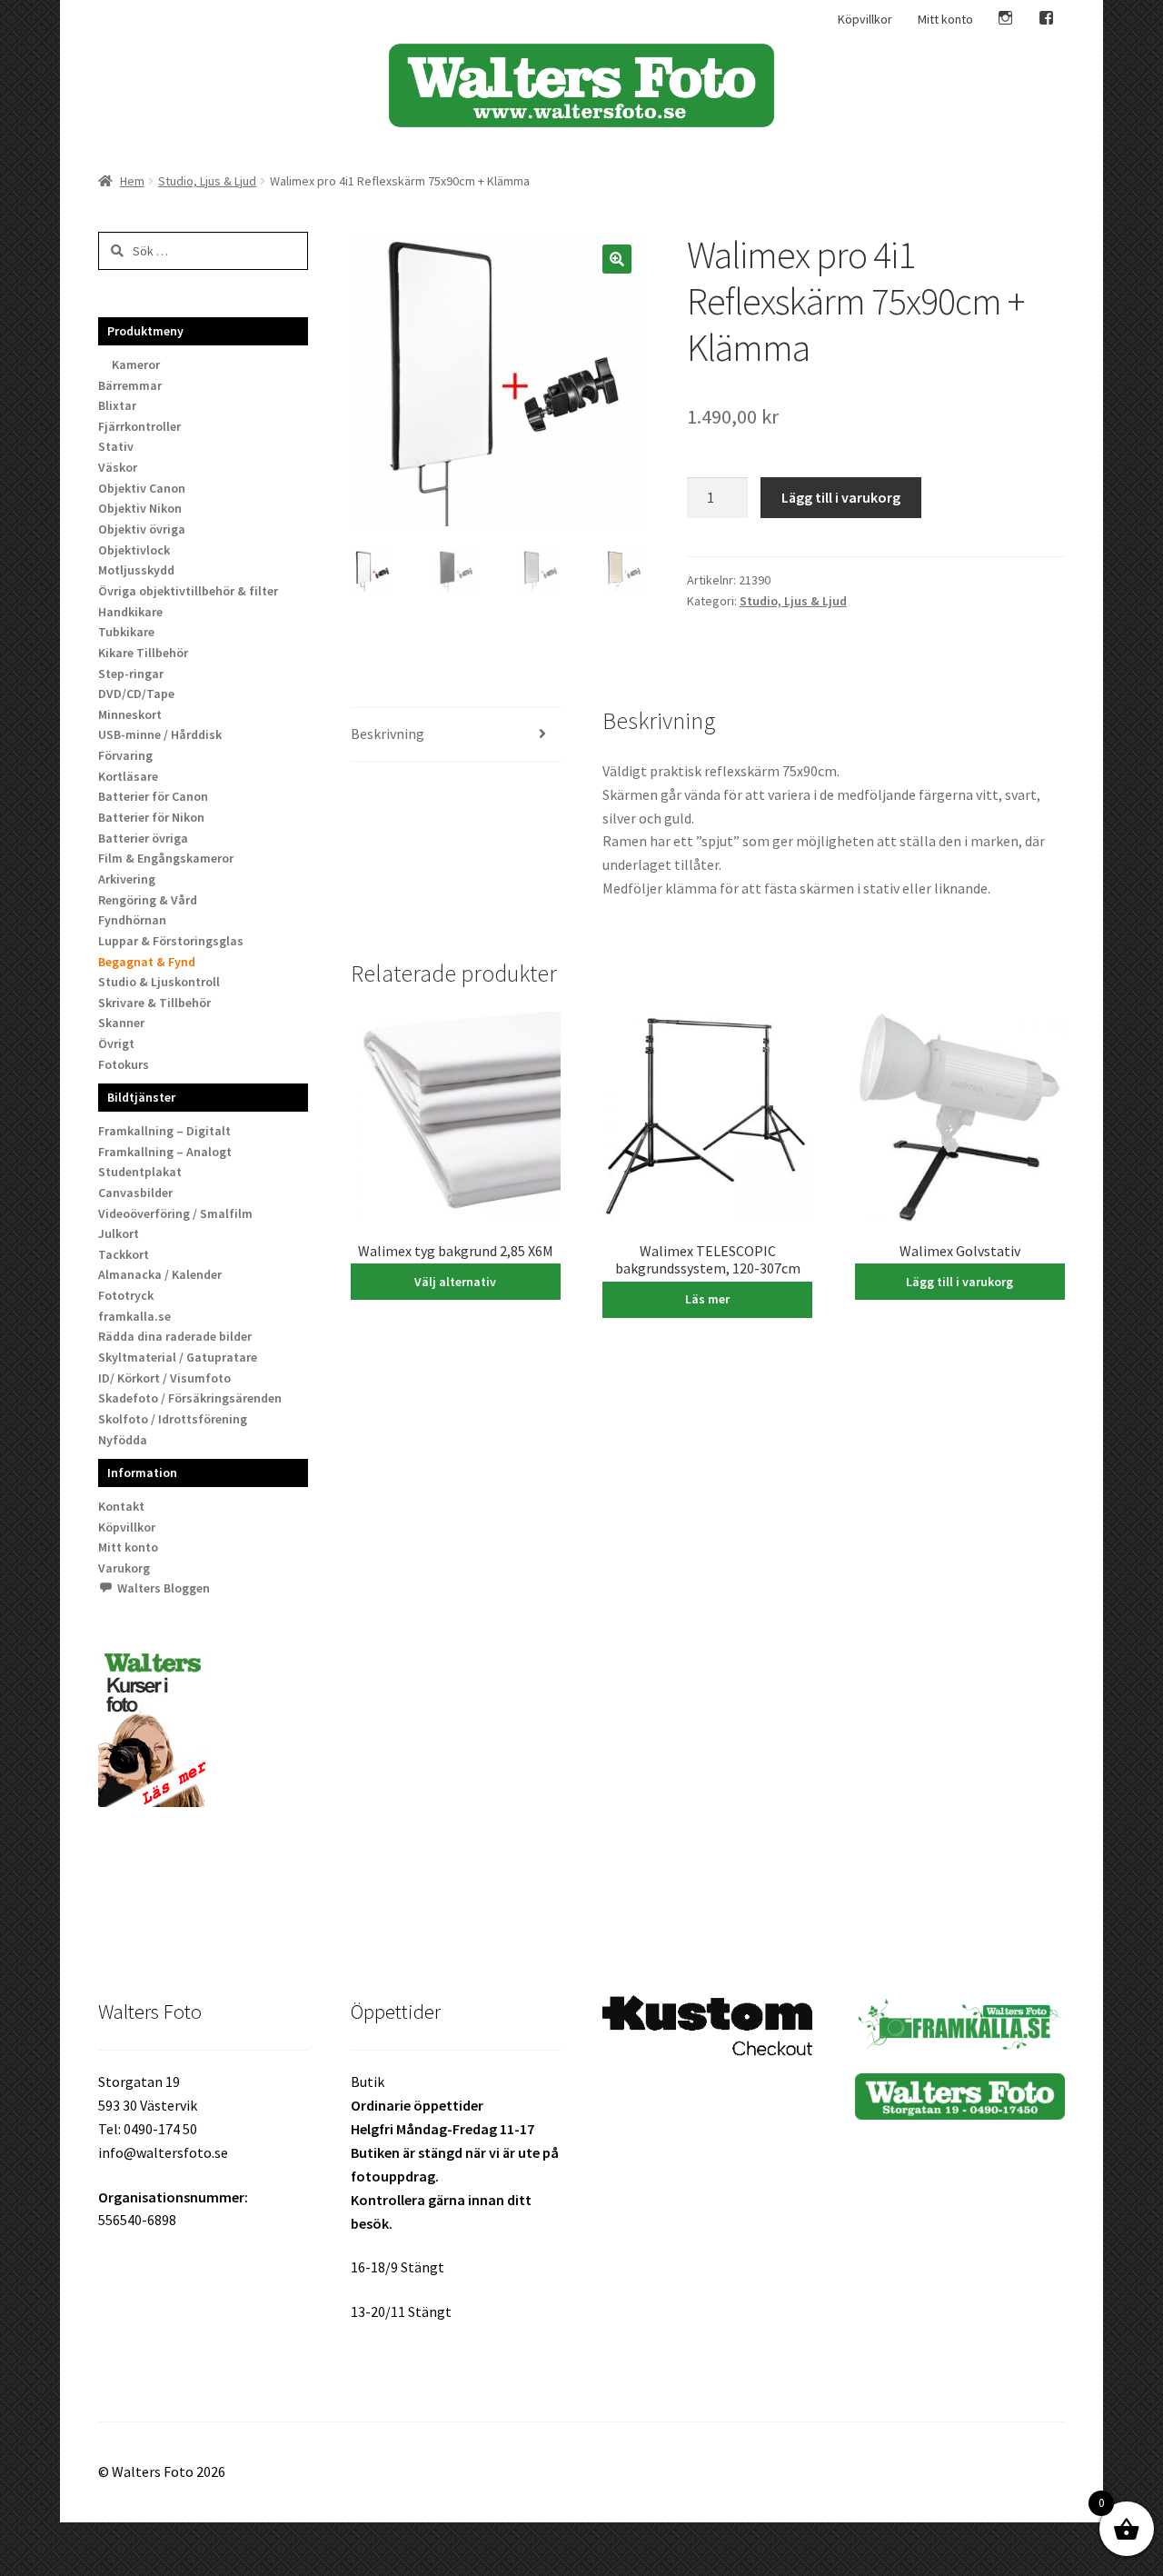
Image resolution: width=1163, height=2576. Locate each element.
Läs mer (707, 1299)
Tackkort (124, 1254)
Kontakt (121, 1506)
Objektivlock (134, 550)
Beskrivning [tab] (388, 734)
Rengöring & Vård (148, 900)
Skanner (121, 1023)
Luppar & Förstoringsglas (171, 941)
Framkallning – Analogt (165, 1152)
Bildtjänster (141, 1097)
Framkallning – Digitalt (164, 1131)
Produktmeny (145, 331)
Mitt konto (945, 19)
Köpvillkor (865, 19)
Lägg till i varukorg (841, 497)
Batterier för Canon (153, 796)
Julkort (119, 1233)
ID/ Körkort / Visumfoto (164, 1378)
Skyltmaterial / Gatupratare (178, 1357)
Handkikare (130, 612)
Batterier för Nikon (151, 817)
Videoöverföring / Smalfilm (175, 1213)
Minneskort (130, 714)
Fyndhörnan (132, 920)
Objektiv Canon (142, 488)
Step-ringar (131, 674)
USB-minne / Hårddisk (160, 734)
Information (142, 1473)
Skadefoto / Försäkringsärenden (190, 1398)
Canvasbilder (135, 1193)
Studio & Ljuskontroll (159, 982)
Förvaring (125, 755)
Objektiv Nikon (140, 508)
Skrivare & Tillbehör (154, 1003)
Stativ (116, 446)
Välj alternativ (455, 1282)
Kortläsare (128, 776)
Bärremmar (130, 385)
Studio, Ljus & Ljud (207, 181)
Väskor (118, 467)
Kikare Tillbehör (143, 653)
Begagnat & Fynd (147, 962)
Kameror (136, 364)
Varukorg (124, 1568)
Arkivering (127, 879)
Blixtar (117, 405)
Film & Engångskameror (166, 858)
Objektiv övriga (142, 529)
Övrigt (116, 1043)
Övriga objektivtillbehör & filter (188, 591)
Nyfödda (123, 1440)
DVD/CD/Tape (136, 694)
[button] (617, 259)
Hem (132, 181)
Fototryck (126, 1295)
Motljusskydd (136, 570)
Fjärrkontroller (139, 426)
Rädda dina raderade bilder (175, 1336)
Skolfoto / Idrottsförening (173, 1419)
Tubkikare (126, 632)
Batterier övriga (143, 838)
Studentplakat (140, 1172)
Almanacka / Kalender (160, 1274)
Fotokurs (124, 1064)
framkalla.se (134, 1316)
